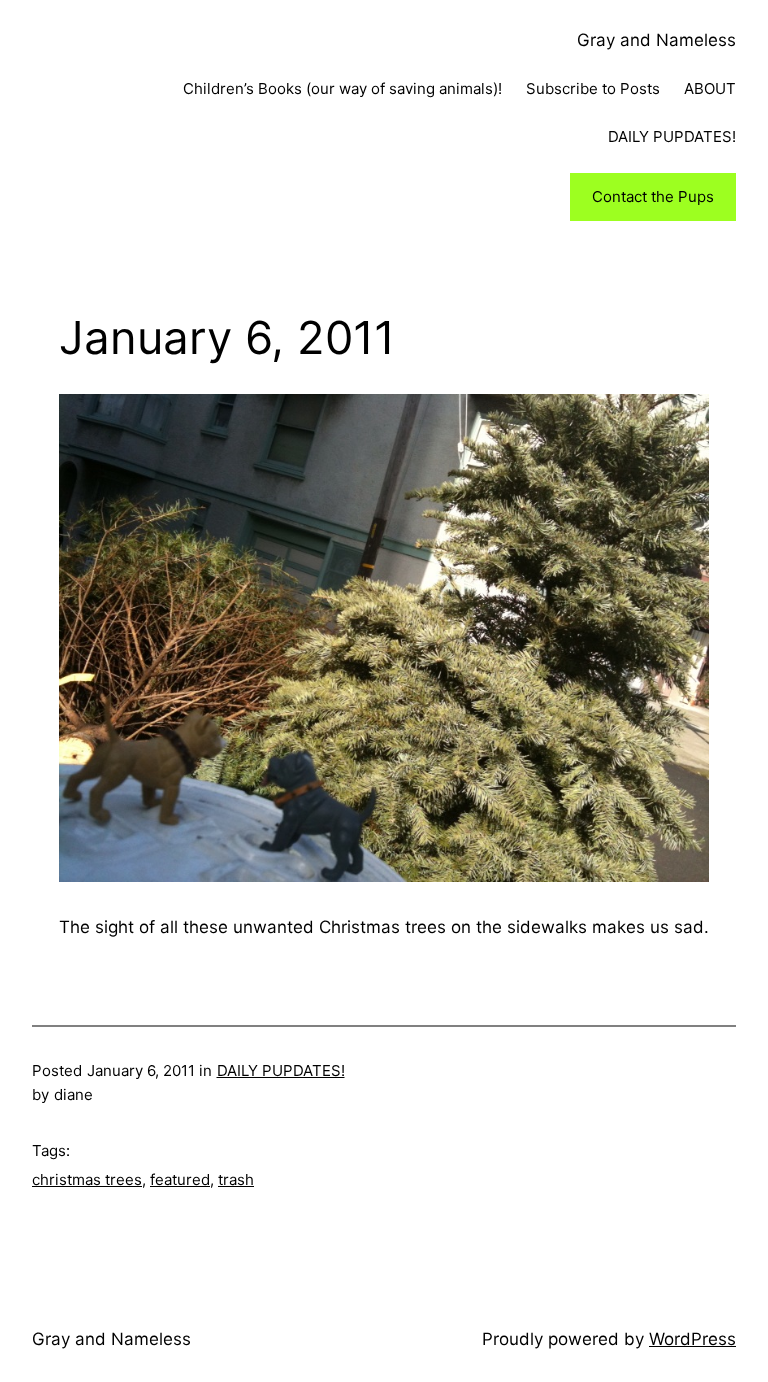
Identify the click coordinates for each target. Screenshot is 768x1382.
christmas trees (87, 1179)
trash (236, 1179)
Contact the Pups (653, 196)
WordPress (692, 1339)
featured (180, 1179)
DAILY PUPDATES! (281, 1070)
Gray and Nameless (656, 40)
